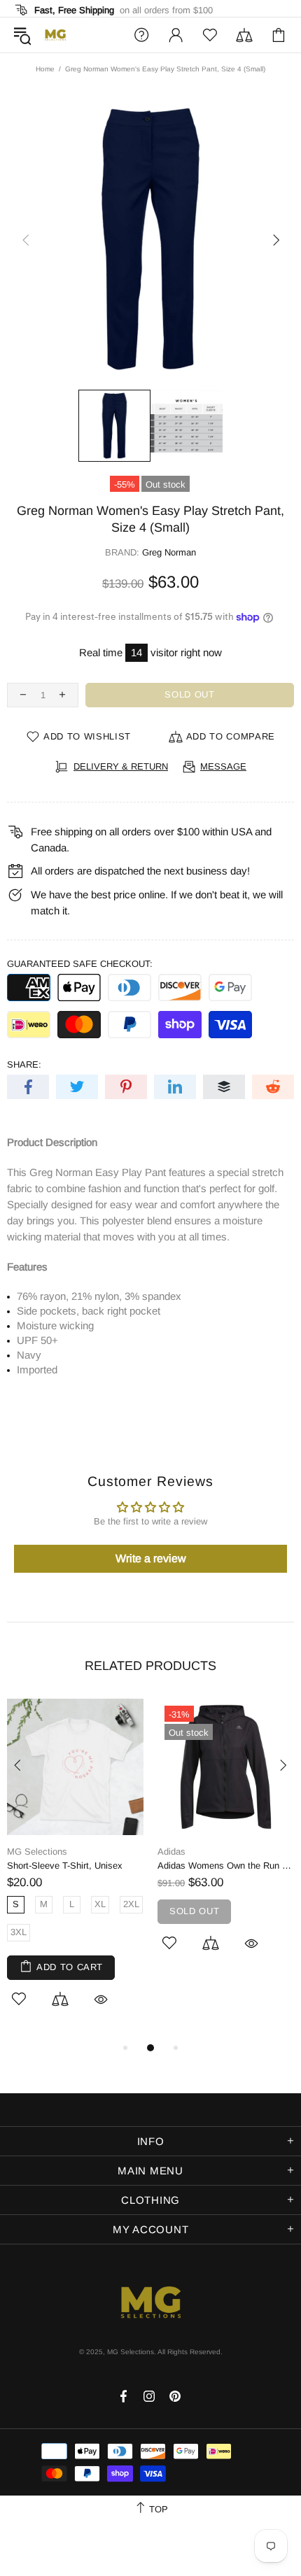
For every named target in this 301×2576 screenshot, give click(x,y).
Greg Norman (169, 552)
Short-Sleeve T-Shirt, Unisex (65, 1866)
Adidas (171, 1852)
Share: (24, 1064)
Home (45, 69)
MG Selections (55, 35)
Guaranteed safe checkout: (80, 964)
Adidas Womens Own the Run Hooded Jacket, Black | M (226, 1866)
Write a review (151, 1558)
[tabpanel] (75, 1869)
